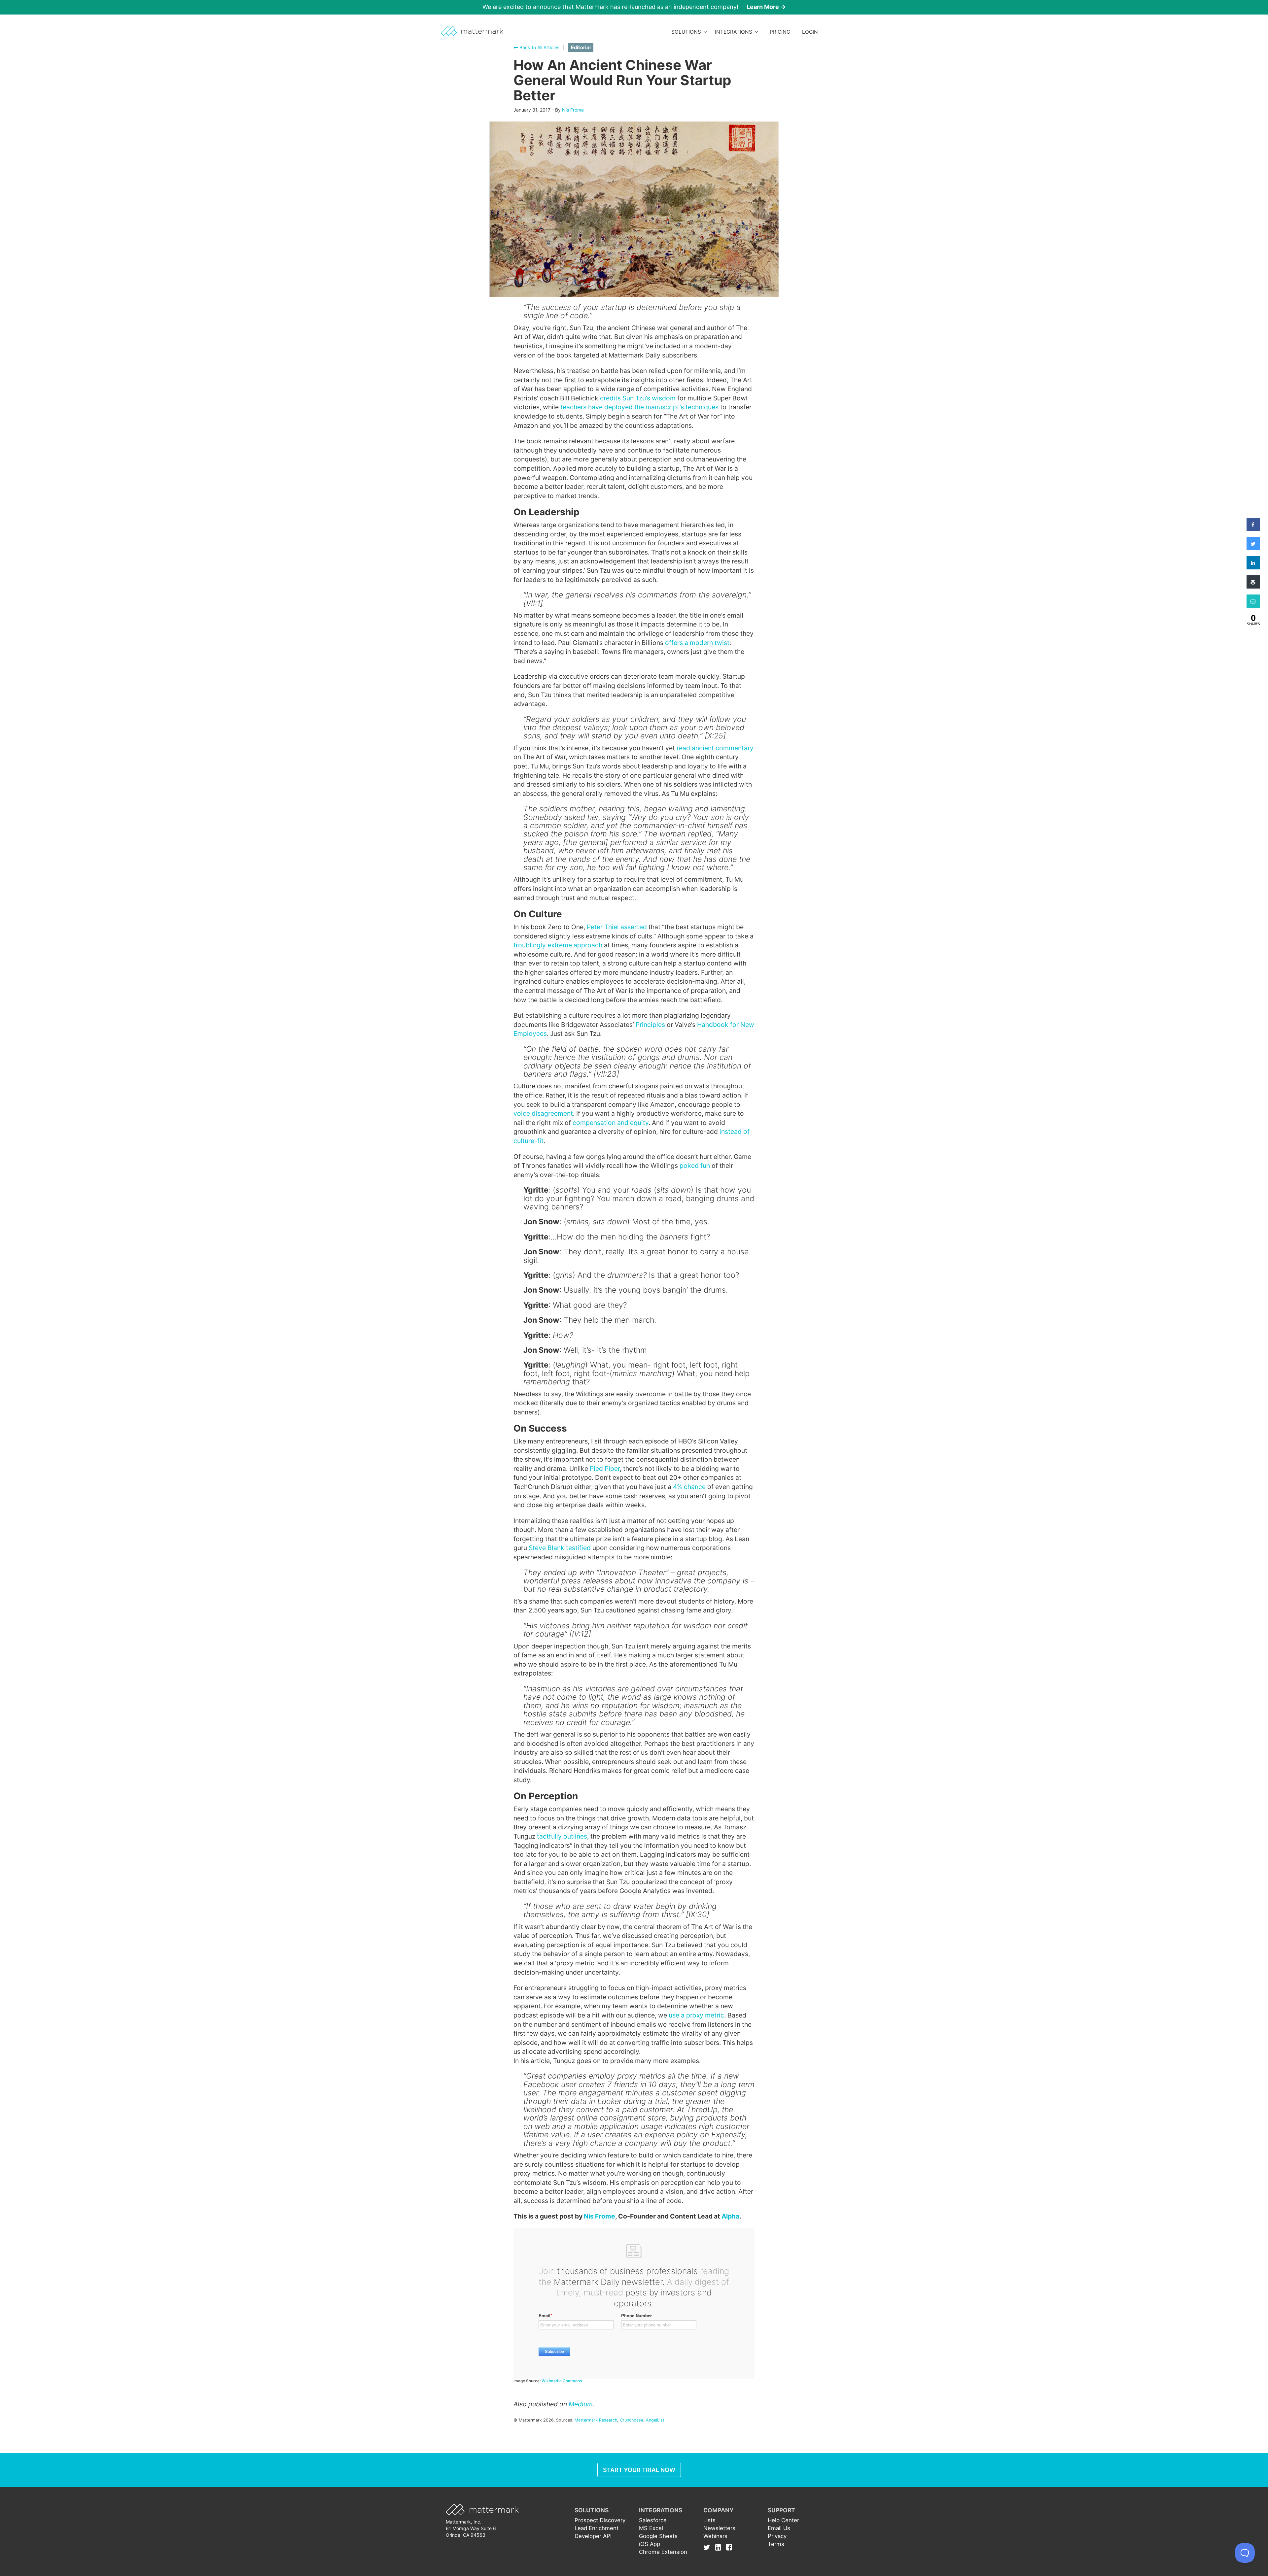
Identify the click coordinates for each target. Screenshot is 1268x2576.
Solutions (687, 32)
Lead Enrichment (597, 2528)
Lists (709, 2520)
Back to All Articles (539, 47)
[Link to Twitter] (708, 2547)
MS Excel (651, 2528)
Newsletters (719, 2528)
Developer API (593, 2536)
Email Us (779, 2528)
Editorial (581, 48)
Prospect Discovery (600, 2520)
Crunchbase (632, 2420)
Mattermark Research (596, 2420)
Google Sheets (658, 2536)
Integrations (735, 32)
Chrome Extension (663, 2552)
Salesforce (653, 2520)
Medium (581, 2404)
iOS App (650, 2544)
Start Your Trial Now (639, 2470)
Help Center (783, 2520)
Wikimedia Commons (562, 2381)
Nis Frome (573, 110)
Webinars (715, 2536)
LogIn (810, 32)
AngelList (655, 2420)
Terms (776, 2544)
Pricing (780, 32)
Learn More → (766, 7)
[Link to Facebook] (729, 2547)
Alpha (730, 2216)
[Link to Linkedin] (720, 2547)
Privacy (777, 2536)
